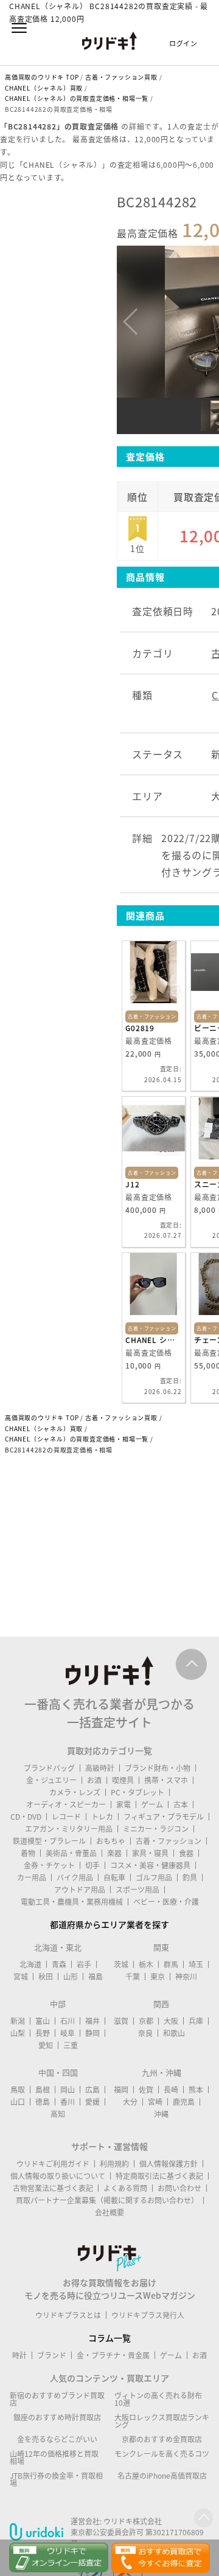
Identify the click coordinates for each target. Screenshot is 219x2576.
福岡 (121, 2090)
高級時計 (100, 1768)
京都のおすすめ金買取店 (162, 2439)
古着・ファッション (169, 1841)
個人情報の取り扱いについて (58, 2176)
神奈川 (186, 1977)
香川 (68, 2102)
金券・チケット (49, 1865)
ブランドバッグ (49, 1768)
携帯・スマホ (166, 1780)
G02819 (140, 1028)
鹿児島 (184, 2102)
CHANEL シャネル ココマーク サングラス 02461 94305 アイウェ (154, 1340)
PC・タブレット (137, 1792)
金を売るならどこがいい (57, 2439)
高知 (58, 2114)
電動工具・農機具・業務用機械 (72, 1902)
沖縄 (161, 2114)
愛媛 (92, 2102)
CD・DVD (26, 1817)
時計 (19, 2355)
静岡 (92, 2033)
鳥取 (18, 2090)
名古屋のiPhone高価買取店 (162, 2476)
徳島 (43, 2102)
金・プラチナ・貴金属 (113, 2355)
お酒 (94, 1780)
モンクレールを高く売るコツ (162, 2454)
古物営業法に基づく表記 (53, 2188)
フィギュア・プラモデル (164, 1817)
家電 (123, 1804)
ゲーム (152, 1804)
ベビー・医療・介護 (166, 1902)
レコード (66, 1817)
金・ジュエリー (51, 1780)
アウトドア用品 (80, 1890)
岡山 (68, 2090)
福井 (92, 2021)
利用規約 (114, 2164)
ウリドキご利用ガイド (53, 2164)
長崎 (171, 2090)
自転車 (114, 1877)
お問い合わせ (179, 2188)
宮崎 (155, 2102)
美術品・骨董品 (71, 1853)
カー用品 (32, 1877)
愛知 (46, 2045)
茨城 (121, 1964)
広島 (92, 2090)
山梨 (18, 2033)
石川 (68, 2021)
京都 (146, 2021)
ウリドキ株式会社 (133, 2521)
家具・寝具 (150, 1853)
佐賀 (146, 2090)
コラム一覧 (109, 2338)
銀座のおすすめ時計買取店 (57, 2417)
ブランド (52, 2355)
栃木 (146, 1964)
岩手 (84, 1964)
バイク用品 (75, 1877)
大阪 (171, 2021)
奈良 (145, 2033)
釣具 (190, 1877)
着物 (28, 1853)
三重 (71, 2045)
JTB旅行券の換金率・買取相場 (56, 2479)
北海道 (30, 1964)
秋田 (46, 1977)
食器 (186, 1853)
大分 (130, 2102)
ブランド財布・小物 (158, 1768)
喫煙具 (123, 1780)
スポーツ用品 (137, 1890)
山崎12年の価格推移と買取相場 (54, 2457)
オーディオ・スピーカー (66, 1804)
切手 (92, 1865)
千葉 (133, 1977)
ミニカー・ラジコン (156, 1829)
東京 (158, 1977)
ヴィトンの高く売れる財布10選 (158, 2399)
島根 (43, 2090)
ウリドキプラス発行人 (148, 2315)
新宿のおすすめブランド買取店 (57, 2399)
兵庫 (196, 2021)
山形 (71, 1977)
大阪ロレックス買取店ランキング (162, 2421)
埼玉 (196, 1964)
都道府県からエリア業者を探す (109, 1924)
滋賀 (121, 2021)
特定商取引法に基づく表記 (159, 2176)
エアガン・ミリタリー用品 (69, 1829)
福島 (96, 1977)
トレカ (102, 1817)
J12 (132, 1184)
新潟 (18, 2021)
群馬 (171, 1964)
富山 (43, 2021)
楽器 (114, 1853)
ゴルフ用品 (154, 1877)
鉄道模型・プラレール (49, 1841)
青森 (59, 1964)
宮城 (21, 1977)
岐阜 (68, 2033)
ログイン (183, 43)
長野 (43, 2033)
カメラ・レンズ (75, 1792)
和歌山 (174, 2033)
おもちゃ (111, 1841)
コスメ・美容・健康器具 (150, 1865)
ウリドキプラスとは (68, 2315)
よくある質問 (125, 2188)
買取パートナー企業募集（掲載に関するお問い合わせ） (107, 2200)
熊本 (196, 2090)
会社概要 (109, 2212)
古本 (181, 1804)
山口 (18, 2102)
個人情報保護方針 (169, 2164)
